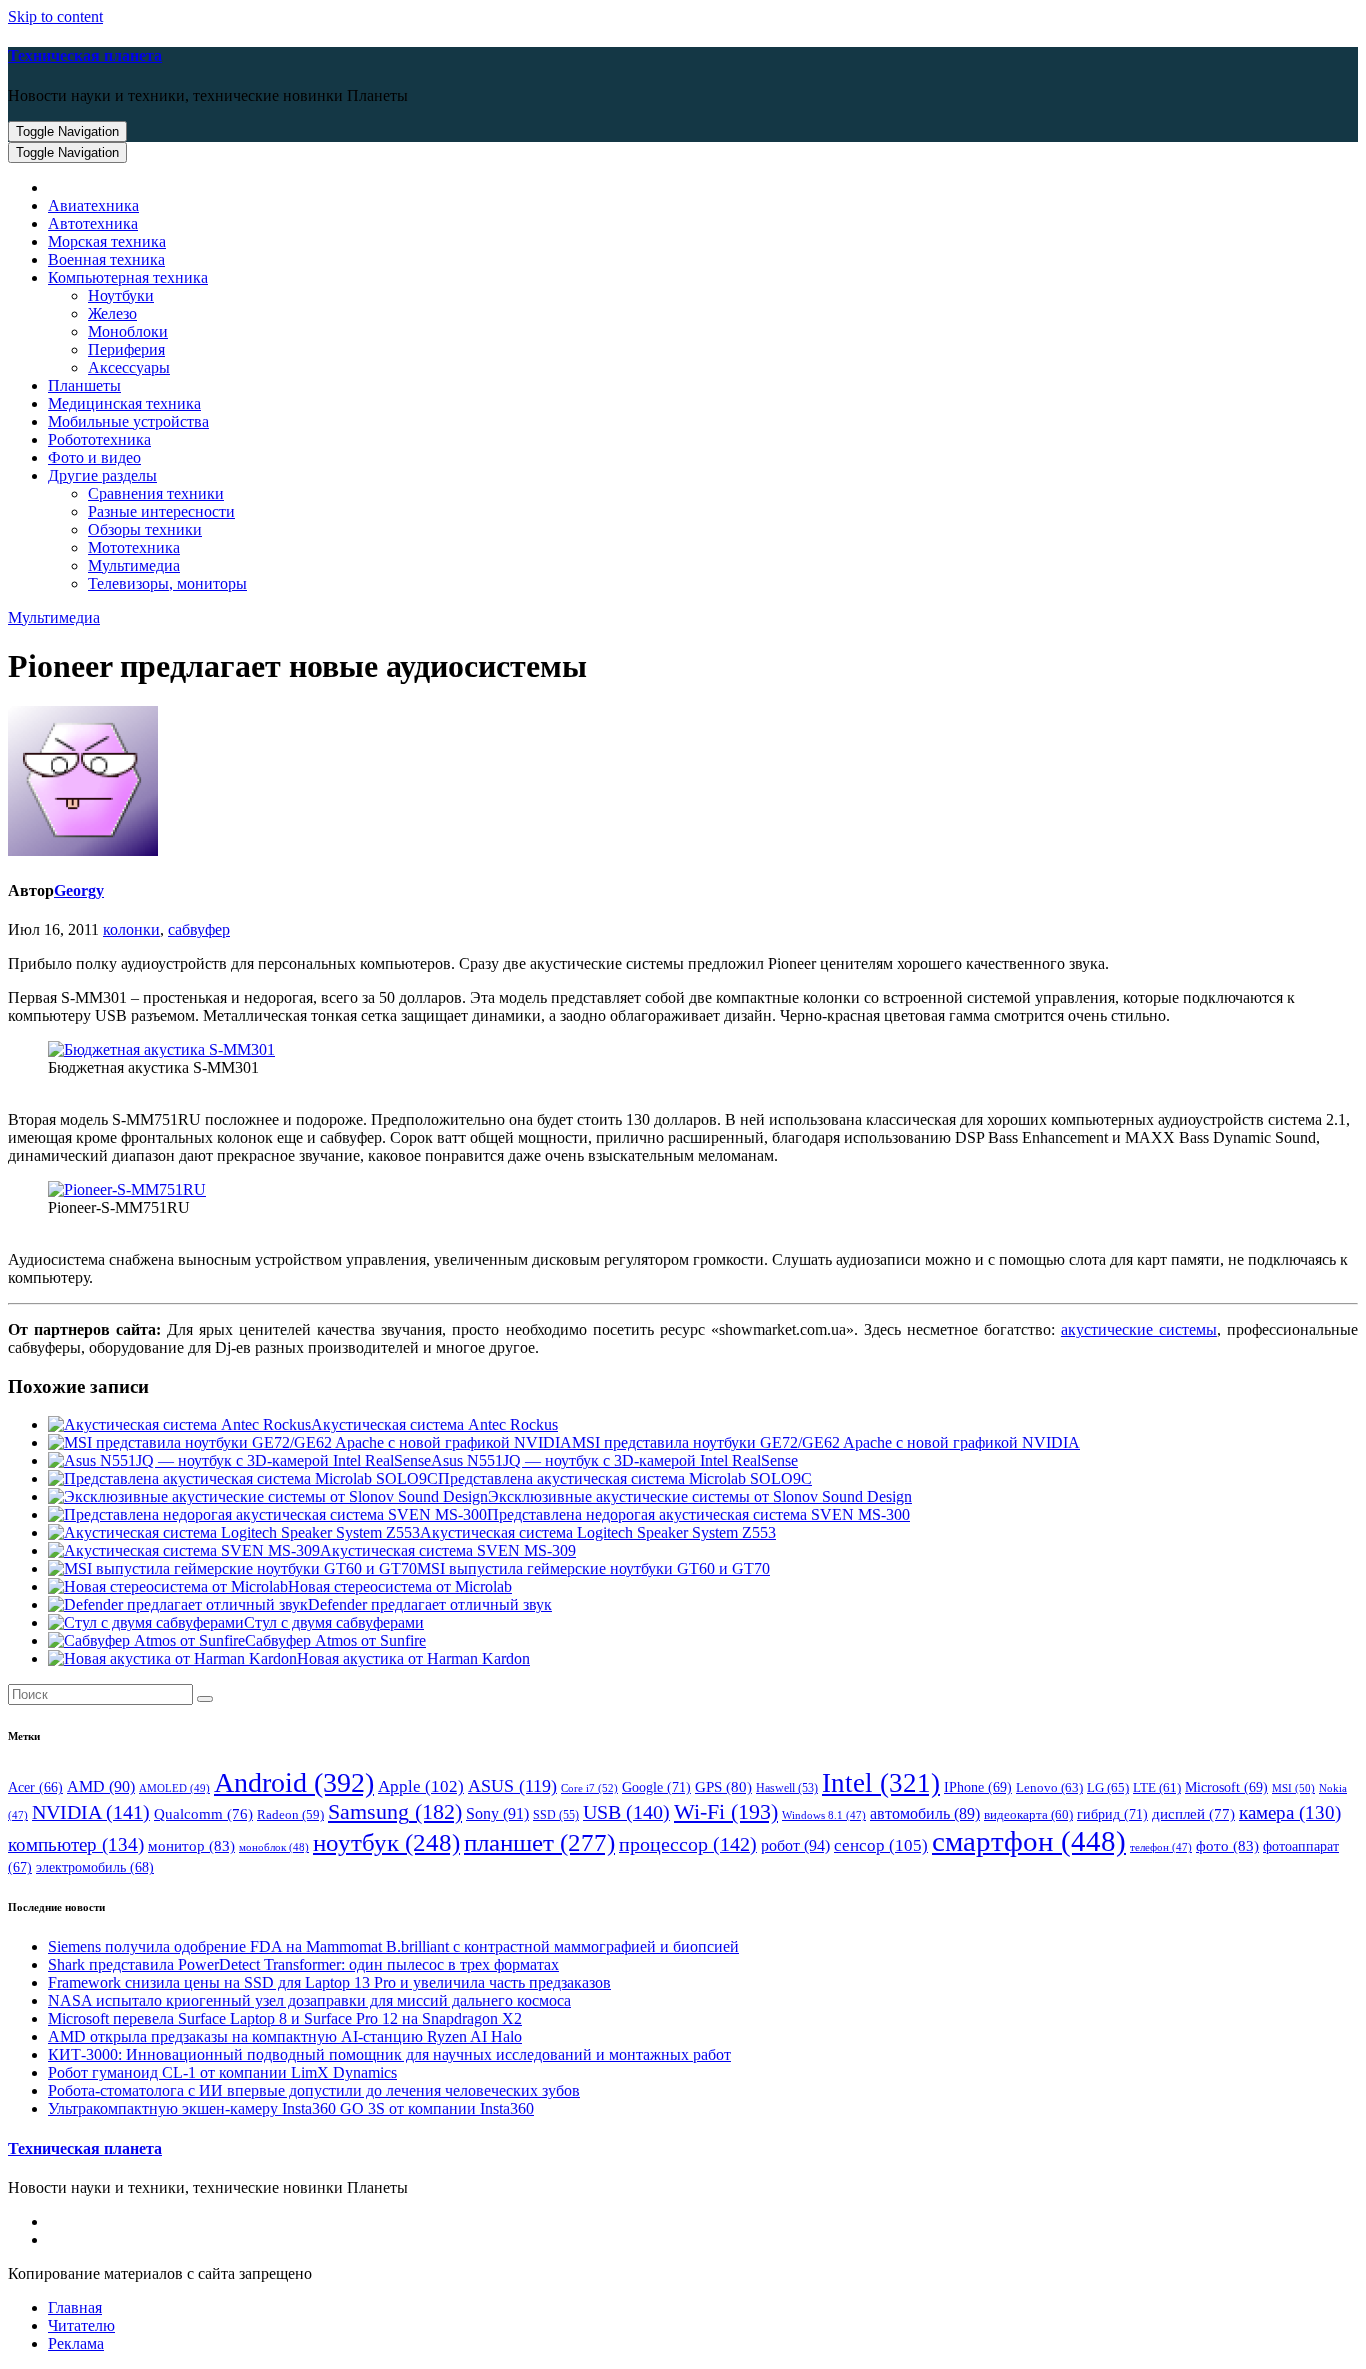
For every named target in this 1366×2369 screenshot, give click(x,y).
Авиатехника (93, 205)
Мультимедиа (134, 565)
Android (294, 1782)
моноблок (274, 1847)
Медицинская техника (124, 403)
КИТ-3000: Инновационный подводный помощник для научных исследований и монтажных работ (389, 2054)
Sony (497, 1813)
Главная (75, 2307)
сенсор (881, 1845)
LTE (1157, 1788)
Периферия (126, 349)
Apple (421, 1786)
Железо (112, 313)
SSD (556, 1815)
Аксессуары (129, 367)
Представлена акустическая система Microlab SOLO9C (625, 1478)
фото (1227, 1845)
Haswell (787, 1788)
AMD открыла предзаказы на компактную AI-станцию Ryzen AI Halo (285, 2036)
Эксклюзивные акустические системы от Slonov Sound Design (700, 1496)
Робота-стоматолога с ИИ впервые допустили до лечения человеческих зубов (314, 2090)
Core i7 (589, 1788)
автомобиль (925, 1813)
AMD (101, 1786)
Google (656, 1787)
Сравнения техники (156, 493)
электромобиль (95, 1867)
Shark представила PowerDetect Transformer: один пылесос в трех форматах (303, 1964)
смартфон (1029, 1841)
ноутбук (386, 1842)
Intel (881, 1783)
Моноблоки (128, 331)
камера (1290, 1812)
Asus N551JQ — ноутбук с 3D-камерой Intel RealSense (614, 1460)
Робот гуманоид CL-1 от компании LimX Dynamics (222, 2072)
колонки (131, 929)
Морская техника (107, 241)
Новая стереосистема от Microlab (400, 1586)
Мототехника (134, 547)
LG (1108, 1787)
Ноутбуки (121, 295)
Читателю (81, 2325)
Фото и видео (94, 457)
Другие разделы (102, 475)
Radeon (290, 1815)
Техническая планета (85, 55)
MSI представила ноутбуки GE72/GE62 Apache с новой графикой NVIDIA (826, 1442)
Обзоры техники (145, 529)
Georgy (79, 890)
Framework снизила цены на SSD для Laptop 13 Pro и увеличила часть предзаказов (329, 1982)
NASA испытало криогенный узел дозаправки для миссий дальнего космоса (309, 2000)
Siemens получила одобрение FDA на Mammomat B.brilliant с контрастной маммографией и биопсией (393, 1946)
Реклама (76, 2343)
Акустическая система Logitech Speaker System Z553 (598, 1532)
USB (626, 1812)
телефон (1161, 1847)
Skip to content (55, 16)
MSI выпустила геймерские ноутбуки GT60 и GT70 (593, 1568)
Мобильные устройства (128, 421)
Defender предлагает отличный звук (430, 1604)
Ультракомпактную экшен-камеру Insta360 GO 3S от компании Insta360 (291, 2108)
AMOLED (174, 1788)
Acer (35, 1787)
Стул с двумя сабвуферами (334, 1622)
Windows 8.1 (824, 1815)
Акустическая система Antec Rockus (434, 1424)
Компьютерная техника (128, 277)
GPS (723, 1787)
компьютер (76, 1844)
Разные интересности (161, 511)
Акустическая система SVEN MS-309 (448, 1550)
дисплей (1193, 1814)
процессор (688, 1844)
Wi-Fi (726, 1811)
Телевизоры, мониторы (167, 583)
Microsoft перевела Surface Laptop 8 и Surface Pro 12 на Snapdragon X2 (285, 2018)
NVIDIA (91, 1812)
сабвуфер (199, 929)
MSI (1293, 1788)
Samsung (395, 1812)
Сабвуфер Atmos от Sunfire (335, 1640)
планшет (539, 1842)
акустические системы (1139, 1329)
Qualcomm (203, 1814)
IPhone (978, 1787)
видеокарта (1028, 1815)
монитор (191, 1845)
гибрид (1112, 1814)
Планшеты (84, 385)
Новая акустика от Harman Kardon (413, 1658)
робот (795, 1845)
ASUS (512, 1786)
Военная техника (106, 259)
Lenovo (1049, 1787)
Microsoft (1226, 1787)
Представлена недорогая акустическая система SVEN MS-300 (698, 1514)
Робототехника (99, 439)
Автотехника (93, 223)
